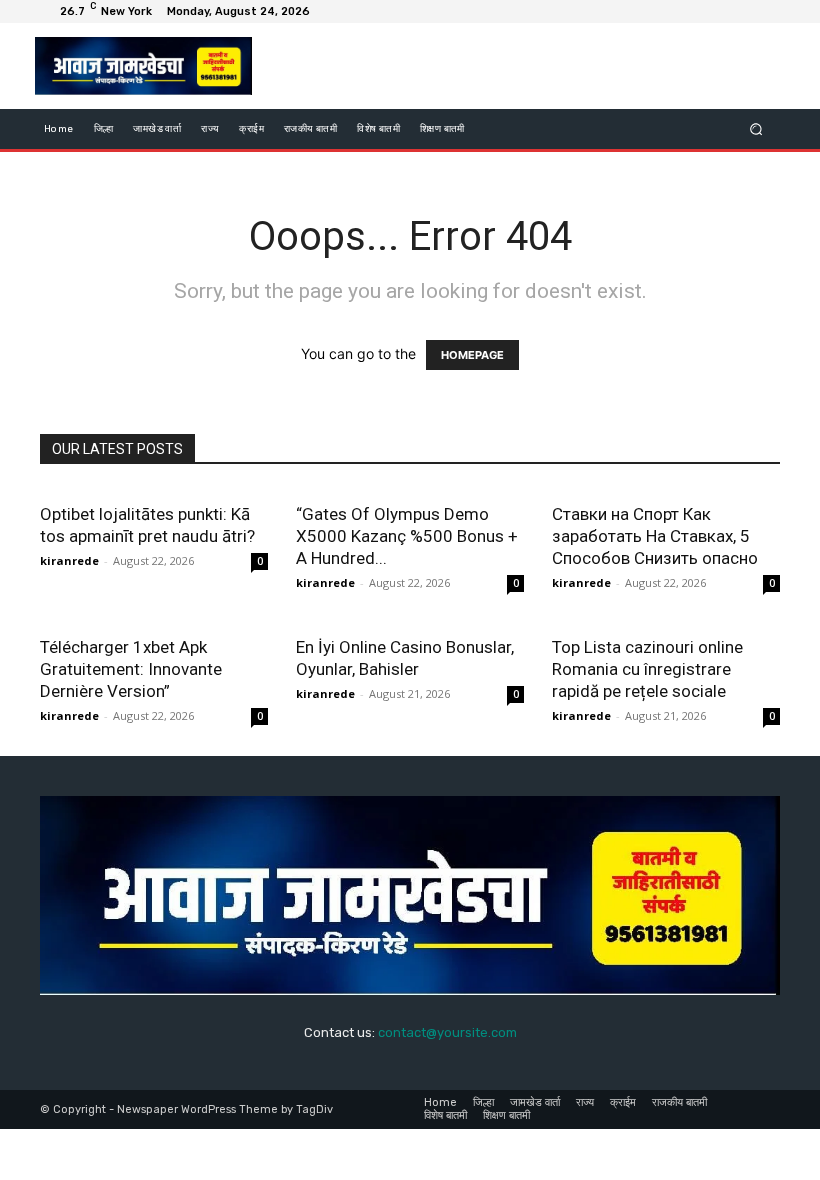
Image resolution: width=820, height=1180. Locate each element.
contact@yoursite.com (447, 1032)
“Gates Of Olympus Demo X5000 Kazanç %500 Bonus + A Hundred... (407, 536)
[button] (756, 129)
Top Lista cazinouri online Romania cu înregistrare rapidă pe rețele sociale (647, 669)
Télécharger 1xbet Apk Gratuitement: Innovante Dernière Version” (131, 669)
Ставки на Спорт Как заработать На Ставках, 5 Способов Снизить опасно (655, 536)
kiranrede (69, 560)
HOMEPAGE (472, 355)
